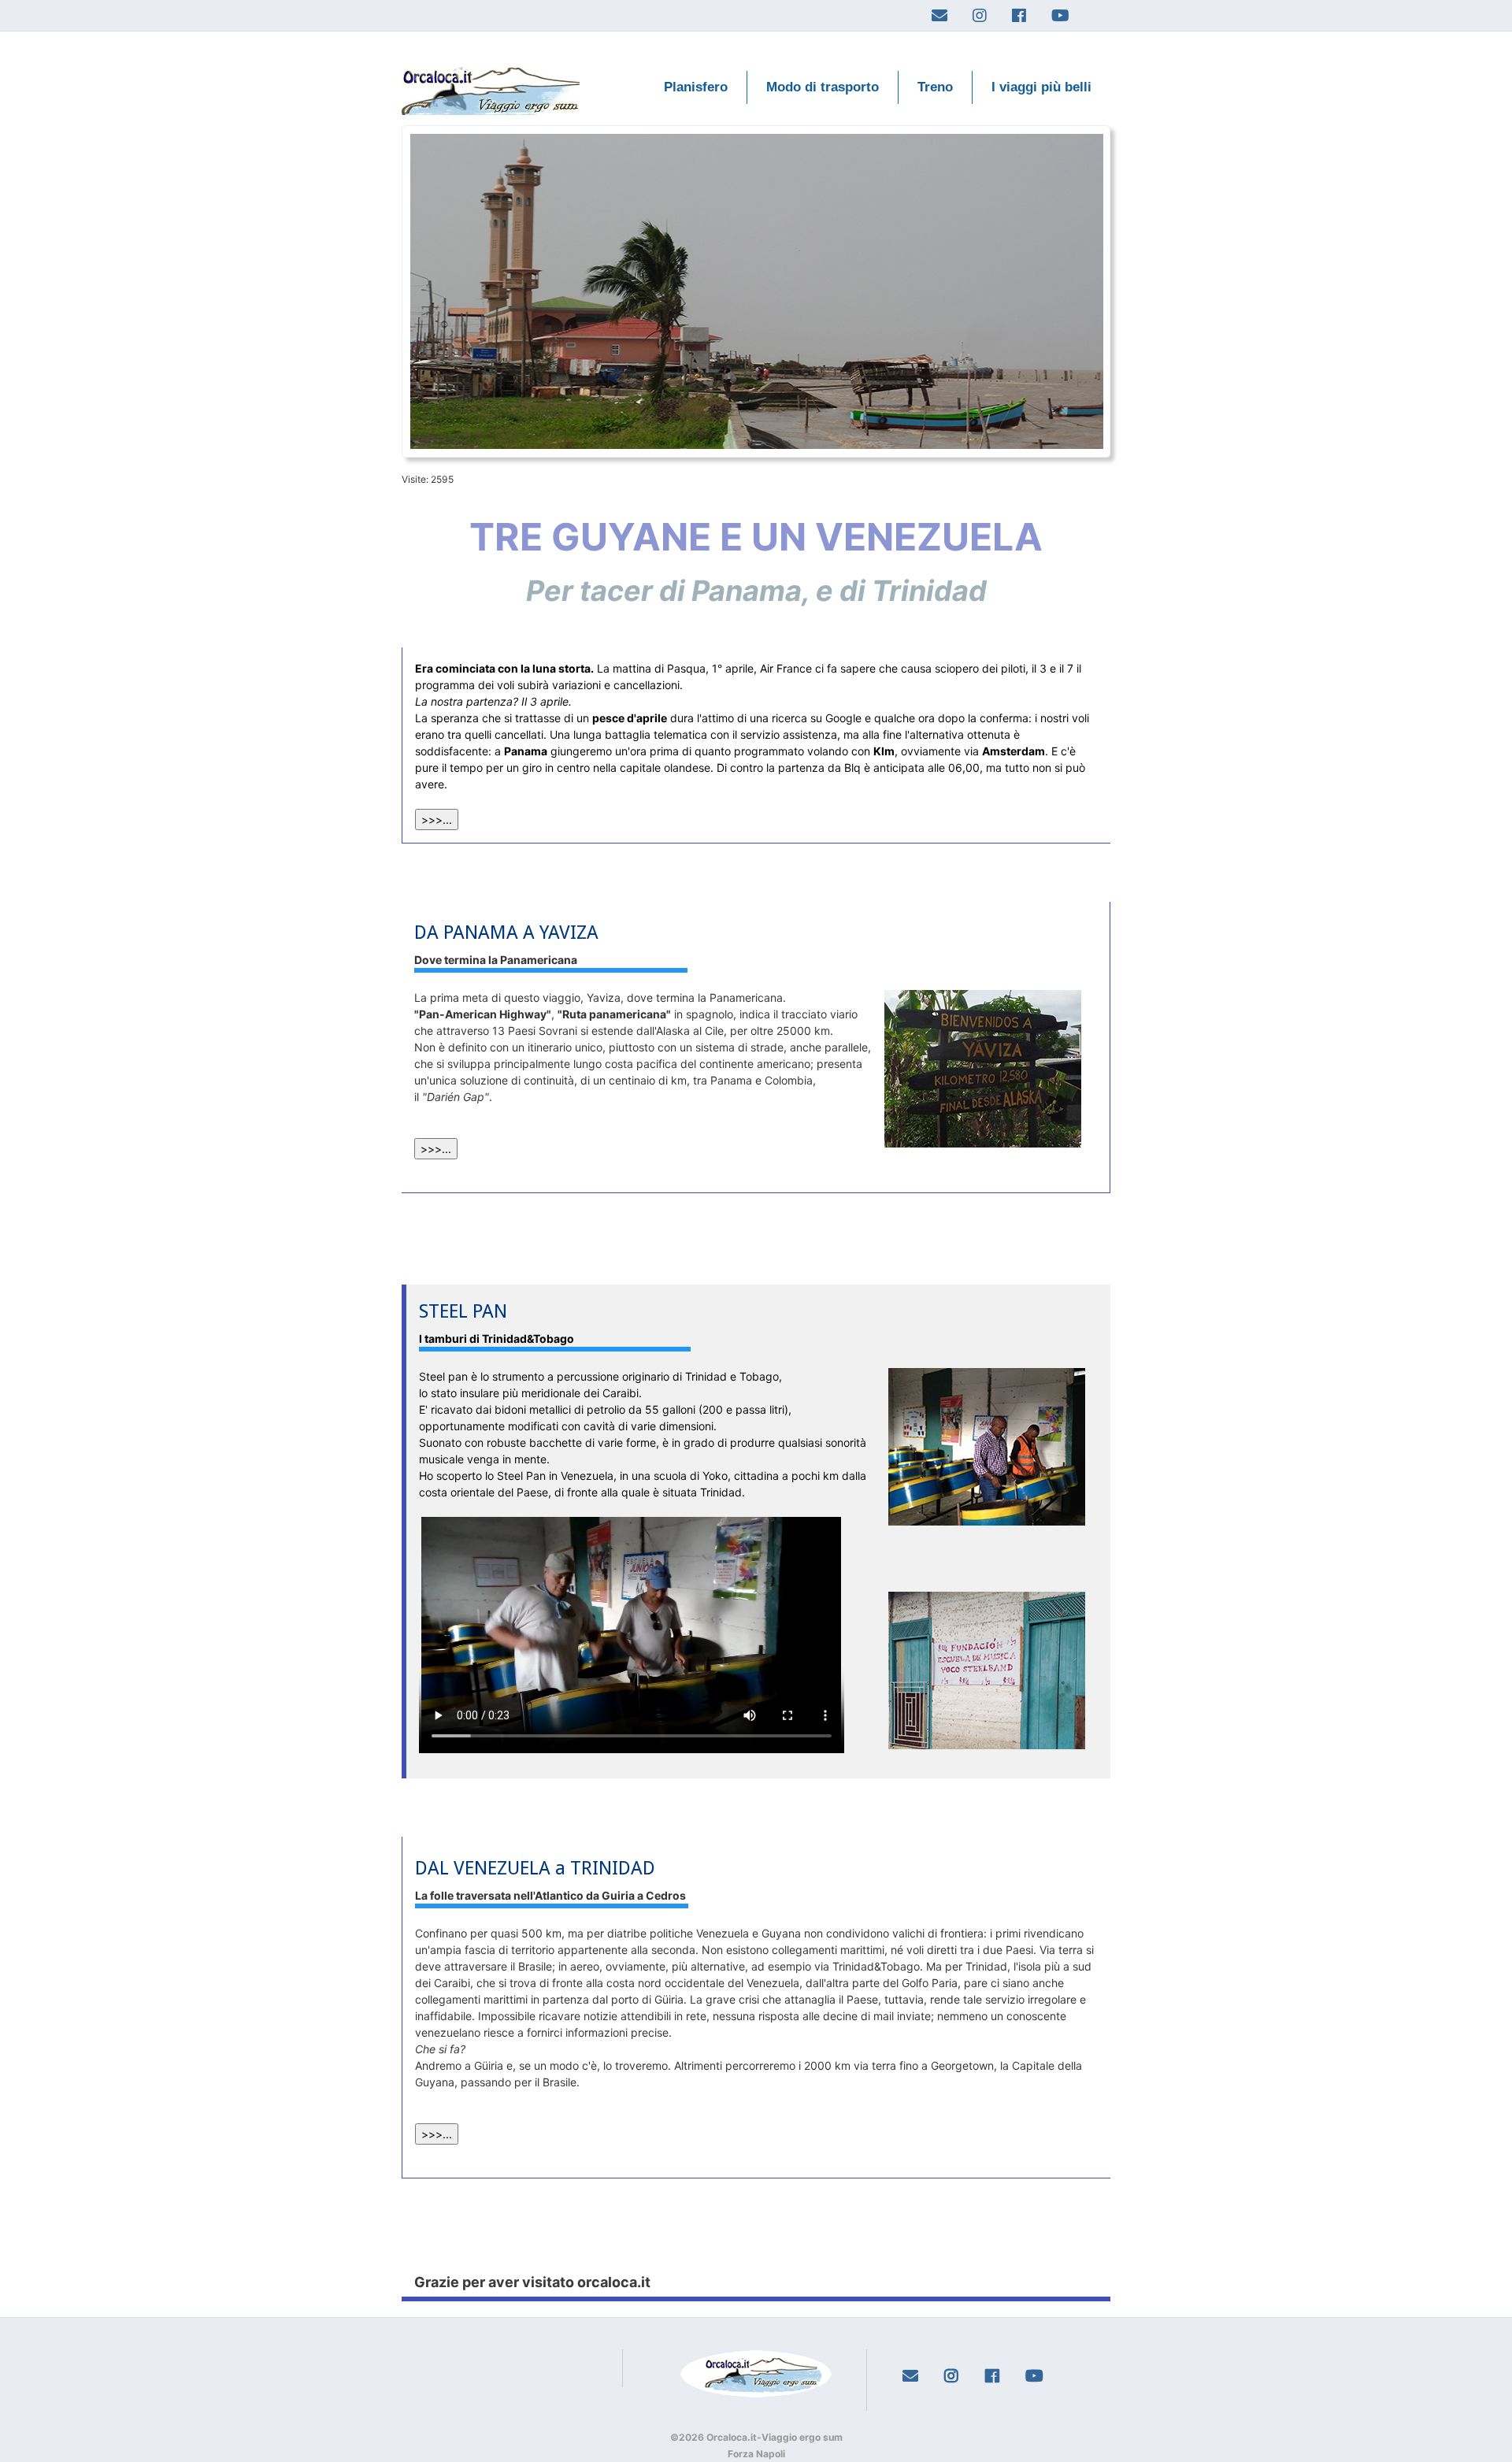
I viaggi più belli (1041, 87)
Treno (935, 87)
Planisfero (696, 87)
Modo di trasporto (823, 87)
